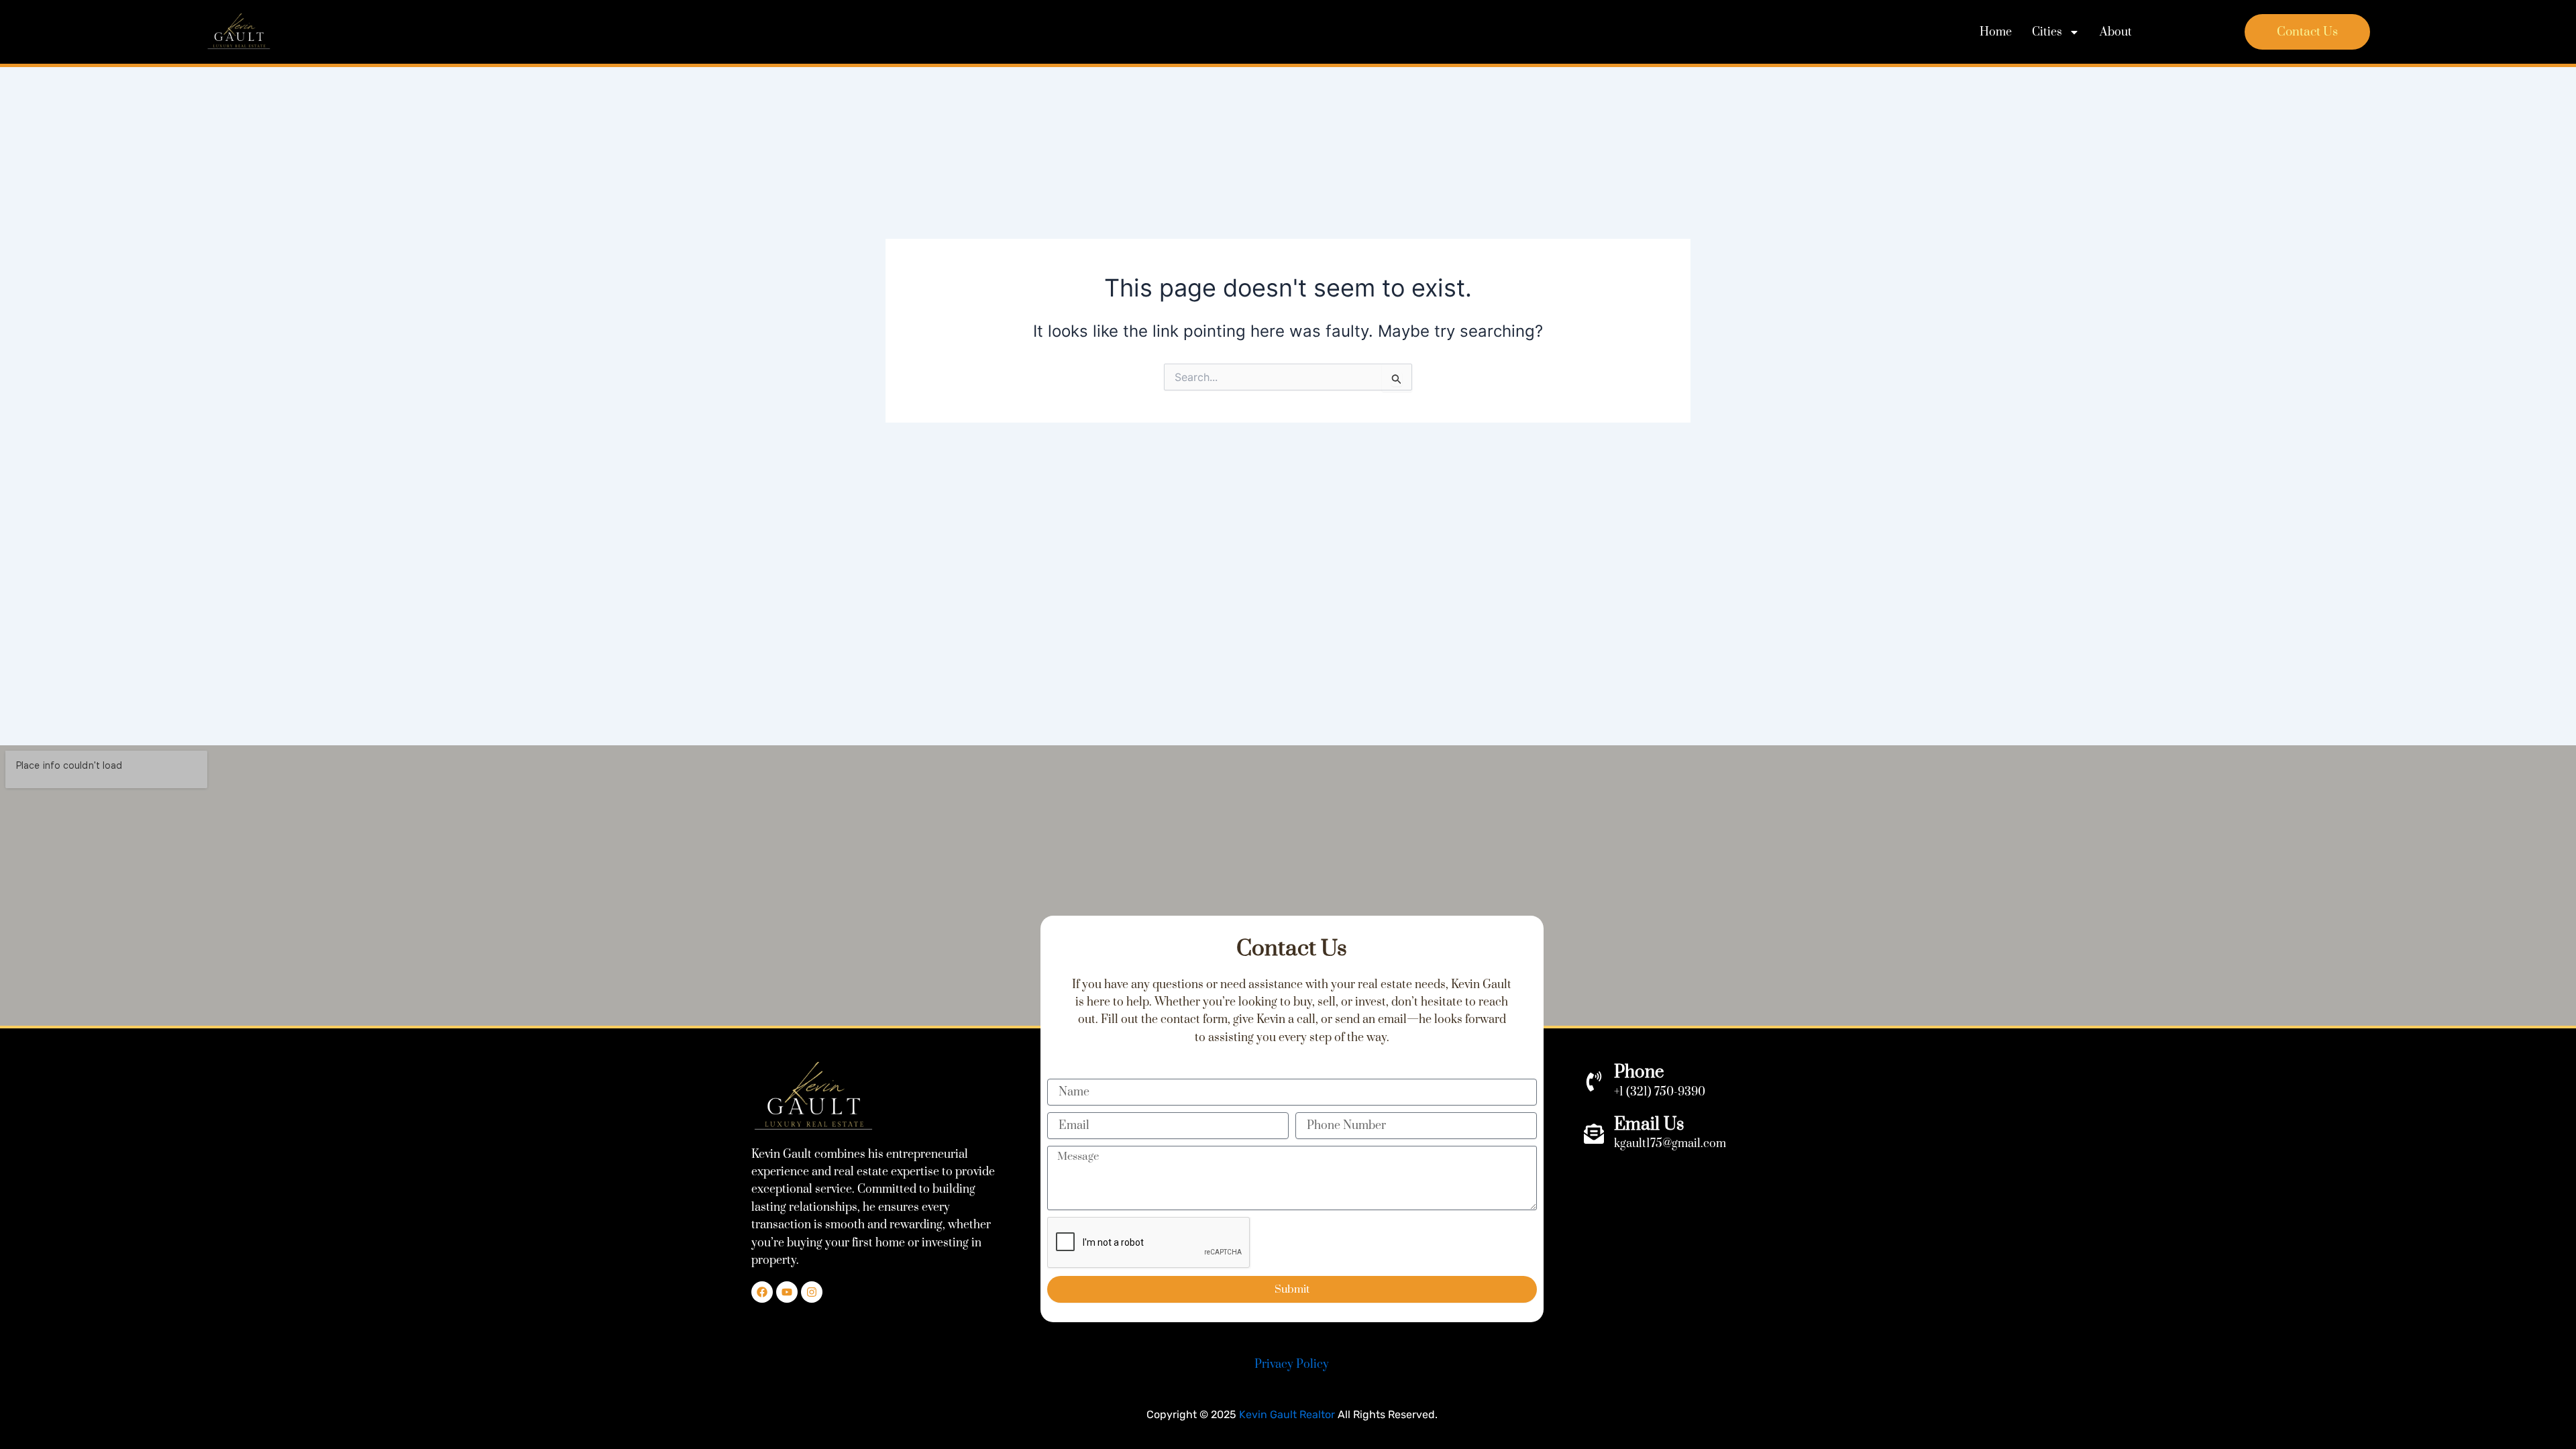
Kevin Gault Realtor (1287, 1414)
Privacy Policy (1292, 1364)
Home (1996, 32)
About (2116, 32)
